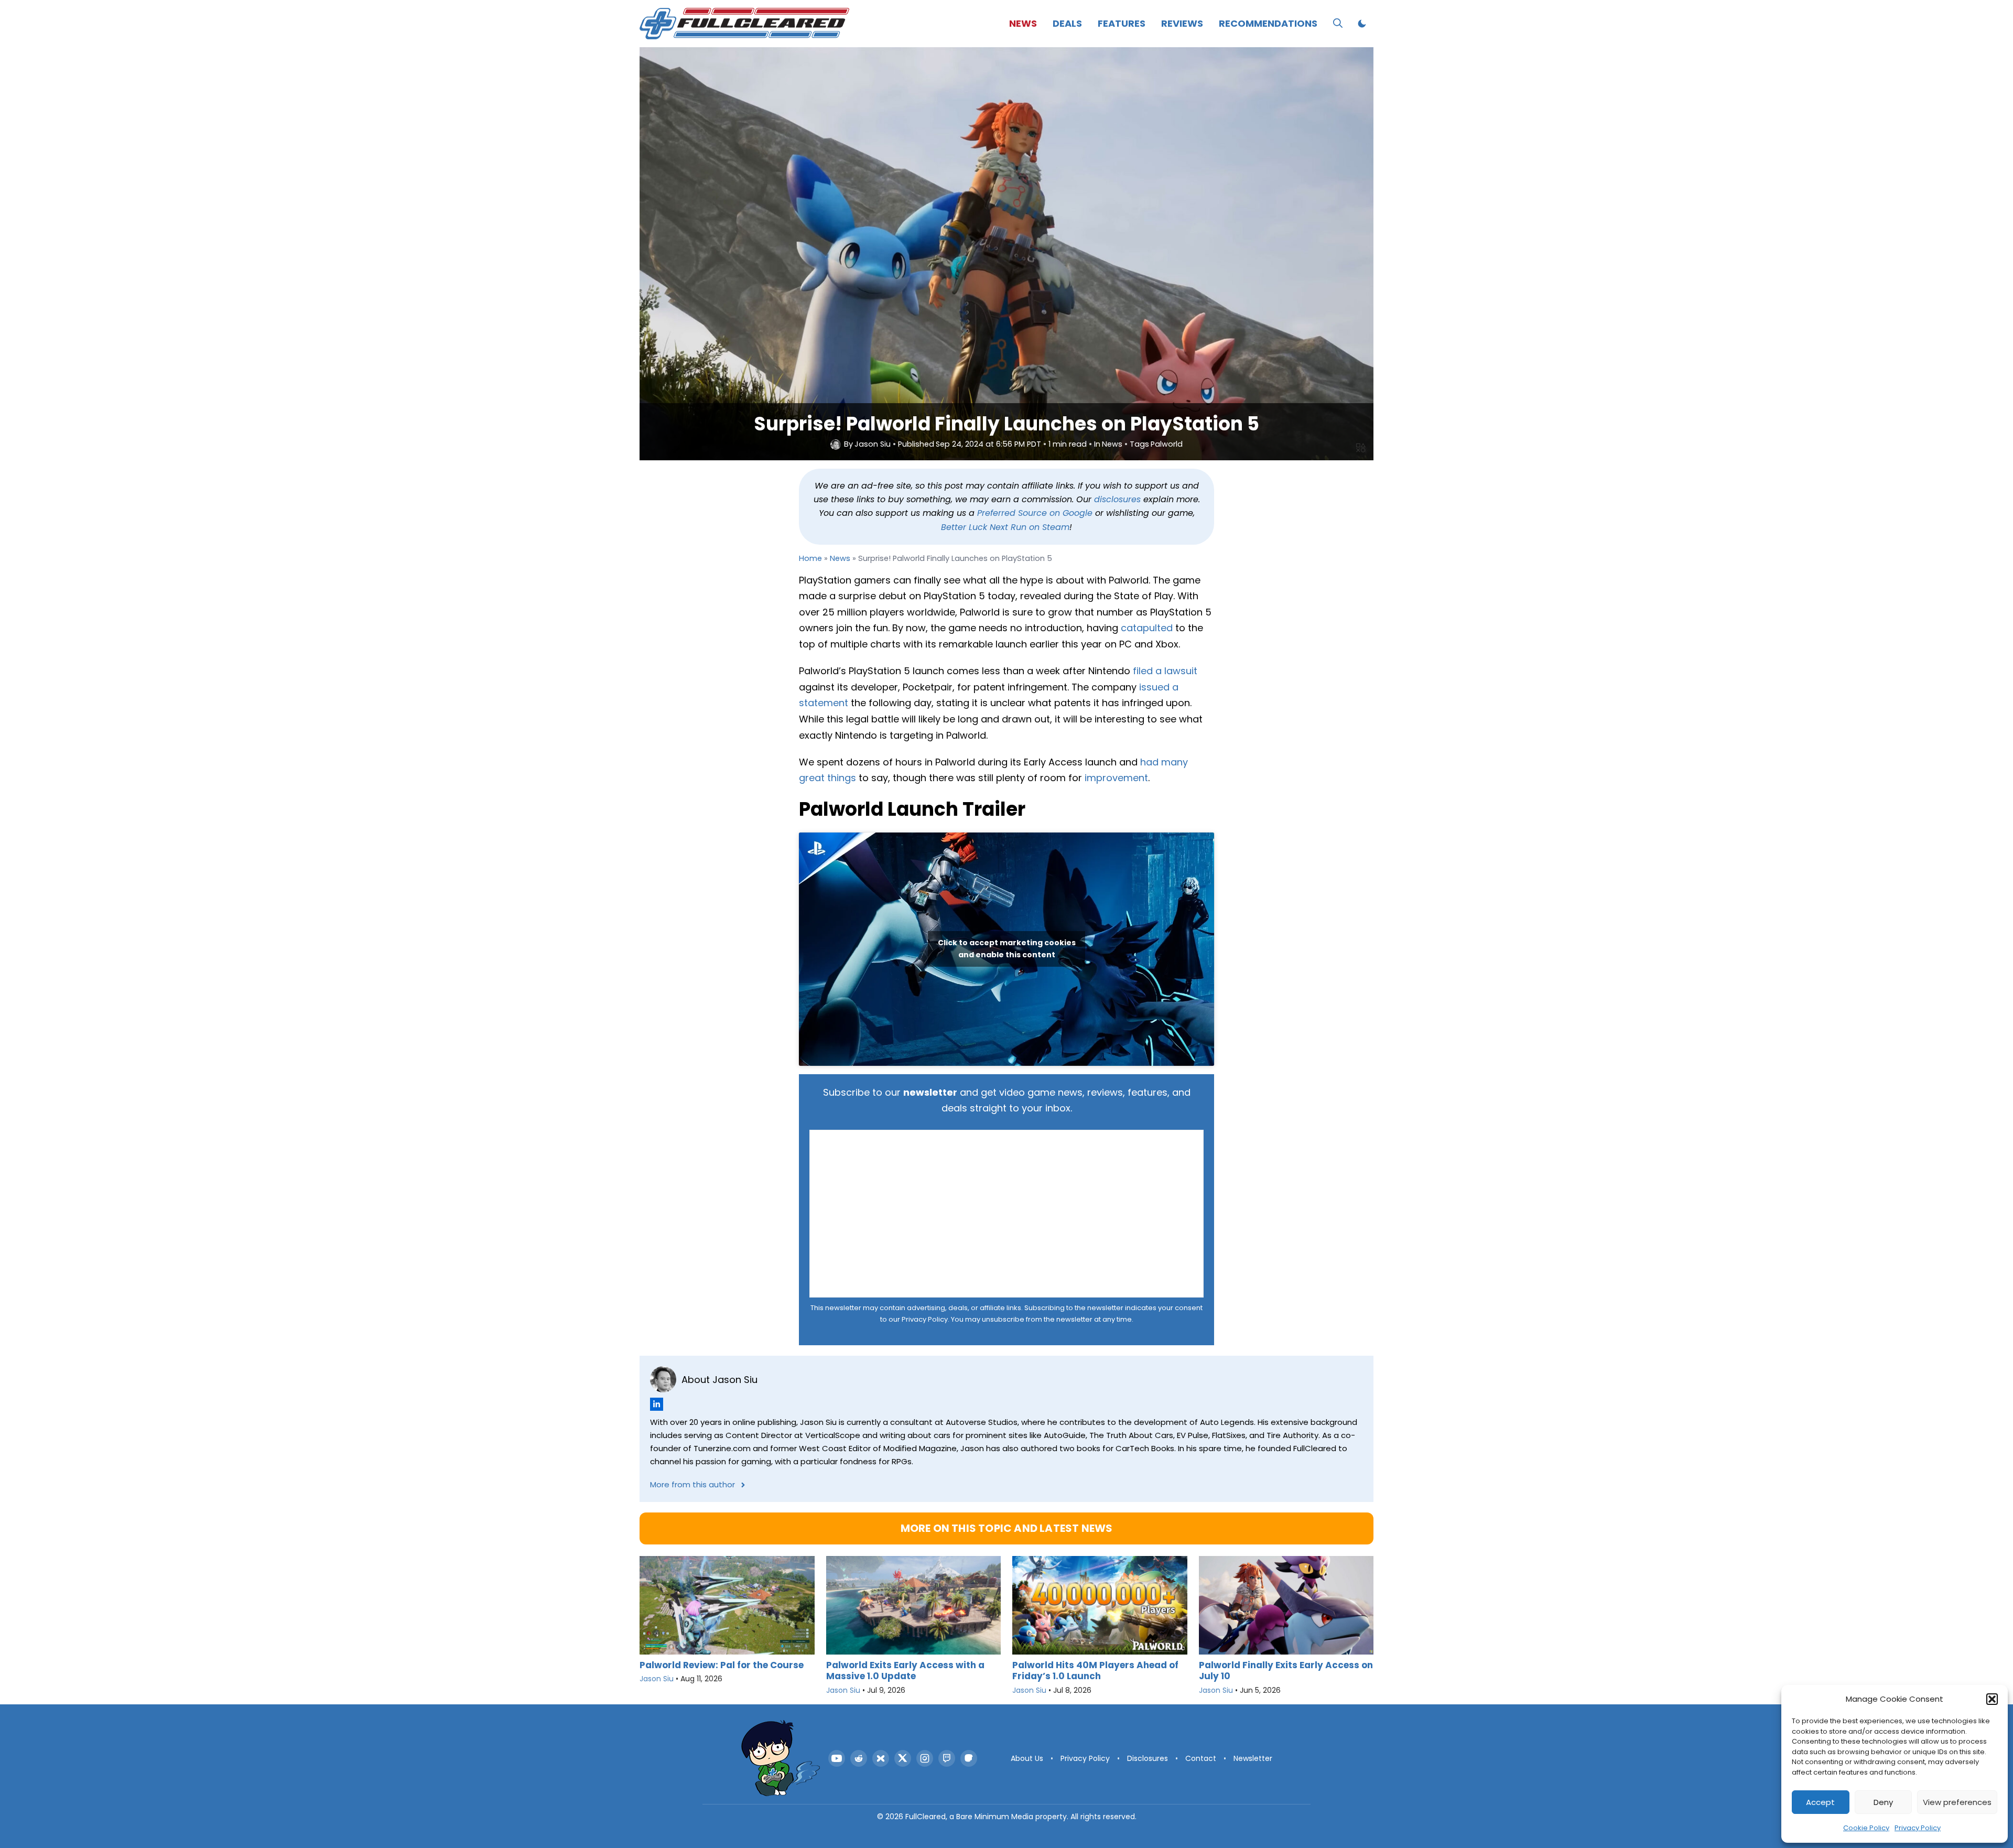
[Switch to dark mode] (1362, 24)
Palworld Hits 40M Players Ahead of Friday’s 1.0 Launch (1095, 1671)
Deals (1067, 23)
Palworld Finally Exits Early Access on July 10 (1286, 1671)
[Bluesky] (881, 1758)
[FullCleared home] (781, 1758)
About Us (1027, 1758)
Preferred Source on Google (1035, 513)
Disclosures (1148, 1758)
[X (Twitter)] (903, 1758)
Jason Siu (873, 444)
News (1023, 23)
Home (810, 558)
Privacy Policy (1918, 1828)
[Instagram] (925, 1758)
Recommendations (1268, 23)
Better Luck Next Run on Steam (1005, 527)
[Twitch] (947, 1758)
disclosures (1117, 499)
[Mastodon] (969, 1758)
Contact (1201, 1758)
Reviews (1182, 23)
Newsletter (1253, 1758)
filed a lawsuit (1165, 671)
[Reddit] (859, 1758)
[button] (1992, 1699)
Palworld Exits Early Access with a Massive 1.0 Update (905, 1671)
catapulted (1147, 628)
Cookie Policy (1866, 1828)
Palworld (1167, 444)
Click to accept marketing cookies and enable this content (1007, 949)
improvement (1116, 778)
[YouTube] (837, 1758)
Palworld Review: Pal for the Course (722, 1665)
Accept (1820, 1802)
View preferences (1957, 1802)
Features (1122, 23)
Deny (1883, 1802)
